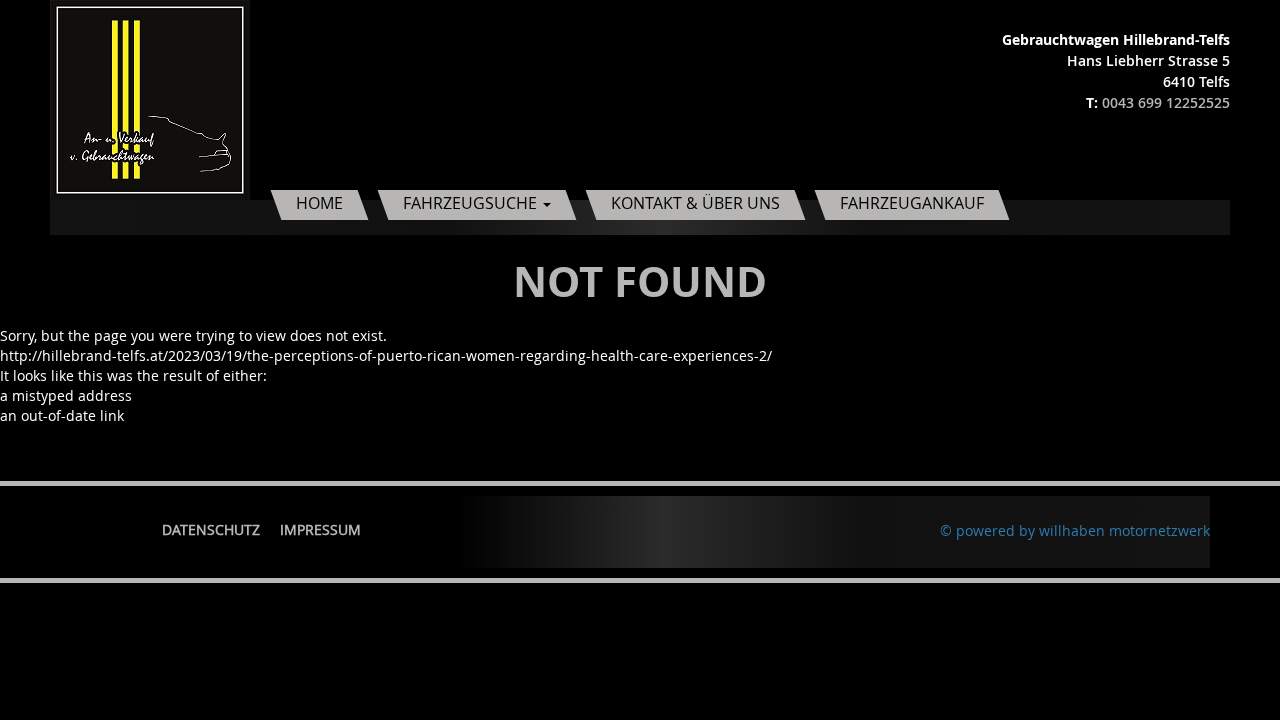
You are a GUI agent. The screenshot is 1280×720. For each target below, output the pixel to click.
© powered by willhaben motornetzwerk (1075, 530)
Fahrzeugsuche (472, 203)
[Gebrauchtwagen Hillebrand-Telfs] (150, 98)
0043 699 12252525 (1166, 102)
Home (319, 203)
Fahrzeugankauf (912, 203)
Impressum (320, 529)
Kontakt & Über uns (695, 203)
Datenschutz (211, 529)
